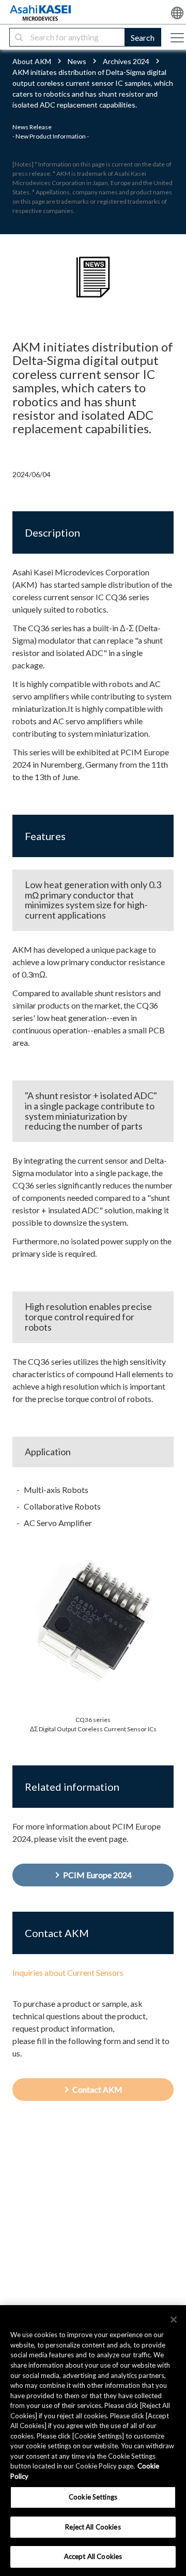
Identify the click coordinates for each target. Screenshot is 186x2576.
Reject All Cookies (93, 2527)
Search (143, 37)
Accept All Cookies (93, 2556)
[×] (174, 2320)
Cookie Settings (93, 2497)
